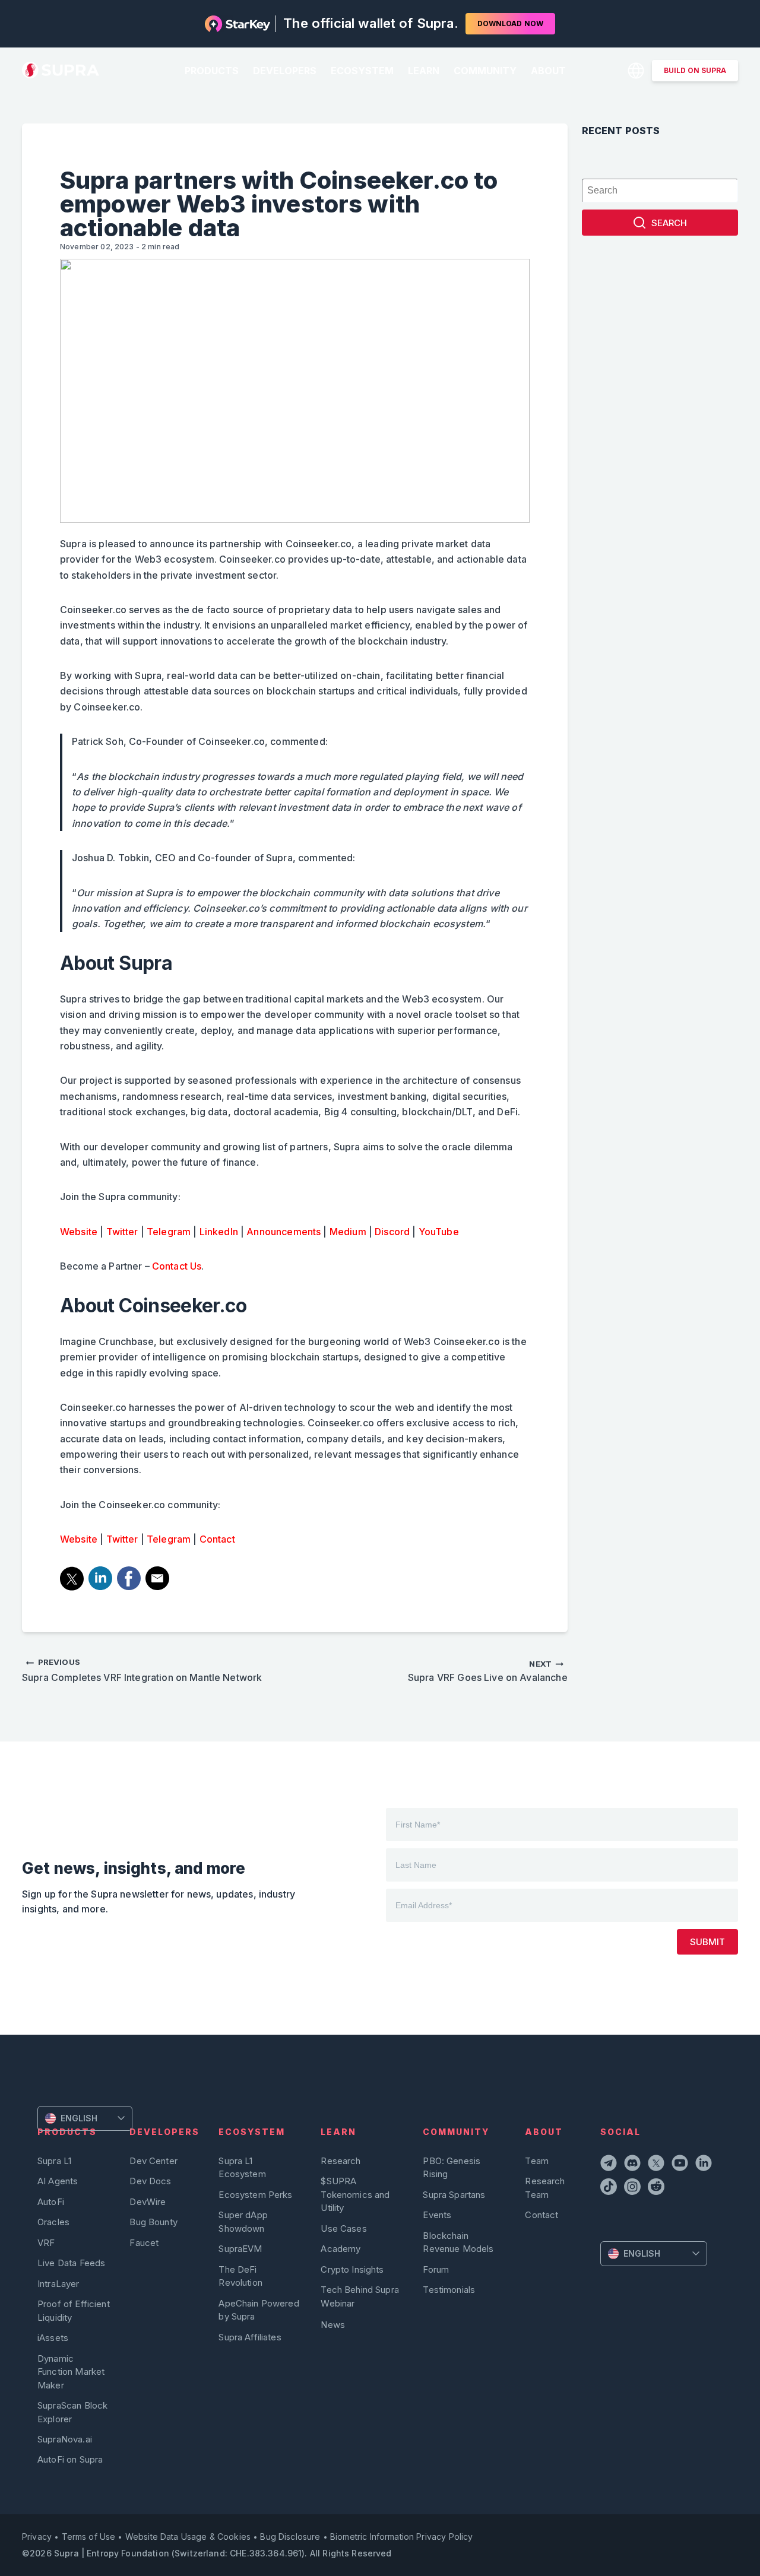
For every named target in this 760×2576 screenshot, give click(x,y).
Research (341, 2161)
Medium (348, 1232)
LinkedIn (219, 1232)
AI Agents (58, 2181)
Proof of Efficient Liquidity (74, 2310)
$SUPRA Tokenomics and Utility (355, 2194)
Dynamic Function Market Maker (71, 2372)
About (548, 71)
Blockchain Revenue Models (458, 2242)
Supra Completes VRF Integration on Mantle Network (142, 1670)
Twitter (122, 1232)
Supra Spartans (454, 2195)
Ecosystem (362, 71)
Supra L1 (54, 2161)
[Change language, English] (636, 71)
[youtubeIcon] (681, 2165)
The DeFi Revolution (240, 2276)
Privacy (37, 2537)
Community (485, 71)
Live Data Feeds (71, 2263)
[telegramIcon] (610, 2165)
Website (79, 1232)
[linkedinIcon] (705, 2165)
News (333, 2325)
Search (669, 223)
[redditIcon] (657, 2188)
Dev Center (153, 2161)
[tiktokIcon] (610, 2188)
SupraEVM (240, 2249)
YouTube (439, 1232)
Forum (436, 2269)
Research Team (545, 2188)
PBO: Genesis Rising (452, 2167)
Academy (341, 2249)
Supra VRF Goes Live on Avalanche (488, 1671)
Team (537, 2161)
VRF (46, 2243)
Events (437, 2215)
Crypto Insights (352, 2269)
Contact (216, 1539)
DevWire (148, 2202)
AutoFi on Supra (71, 2459)
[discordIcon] (634, 2165)
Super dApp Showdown (243, 2221)
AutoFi (51, 2202)
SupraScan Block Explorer (72, 2412)
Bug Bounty (153, 2222)
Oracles (53, 2222)
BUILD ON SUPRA (695, 70)
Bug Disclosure (290, 2537)
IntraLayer (58, 2284)
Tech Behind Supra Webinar (360, 2296)
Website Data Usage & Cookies (188, 2537)
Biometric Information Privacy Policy (401, 2537)
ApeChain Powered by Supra (259, 2310)
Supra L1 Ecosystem (242, 2167)
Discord (392, 1232)
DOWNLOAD (510, 23)
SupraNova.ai (65, 2439)
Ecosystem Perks (255, 2195)
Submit (707, 1942)
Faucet (144, 2243)
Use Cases (343, 2228)
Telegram (169, 1232)
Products (212, 71)
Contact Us (177, 1266)
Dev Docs (150, 2181)
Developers (285, 71)
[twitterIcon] (657, 2165)
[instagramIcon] (634, 2188)
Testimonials (449, 2290)
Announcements (284, 1232)
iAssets (53, 2338)
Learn (424, 71)
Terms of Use (89, 2537)
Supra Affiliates (250, 2337)
